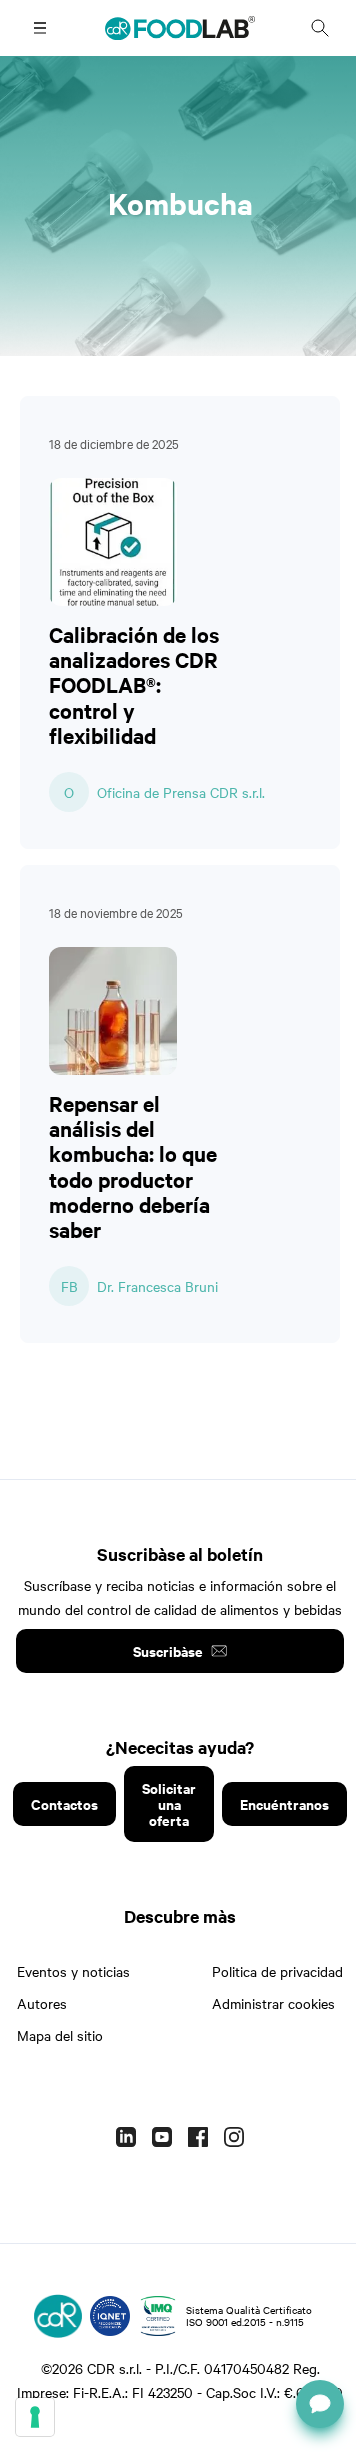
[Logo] (58, 2316)
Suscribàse (168, 1650)
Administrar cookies (273, 2003)
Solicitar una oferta (169, 1803)
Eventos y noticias (73, 1971)
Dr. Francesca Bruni (157, 1286)
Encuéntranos (284, 1803)
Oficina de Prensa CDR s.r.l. (181, 792)
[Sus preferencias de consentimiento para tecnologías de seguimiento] (35, 2417)
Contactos (64, 1803)
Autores (42, 2003)
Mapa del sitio (60, 2035)
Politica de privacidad (277, 1971)
